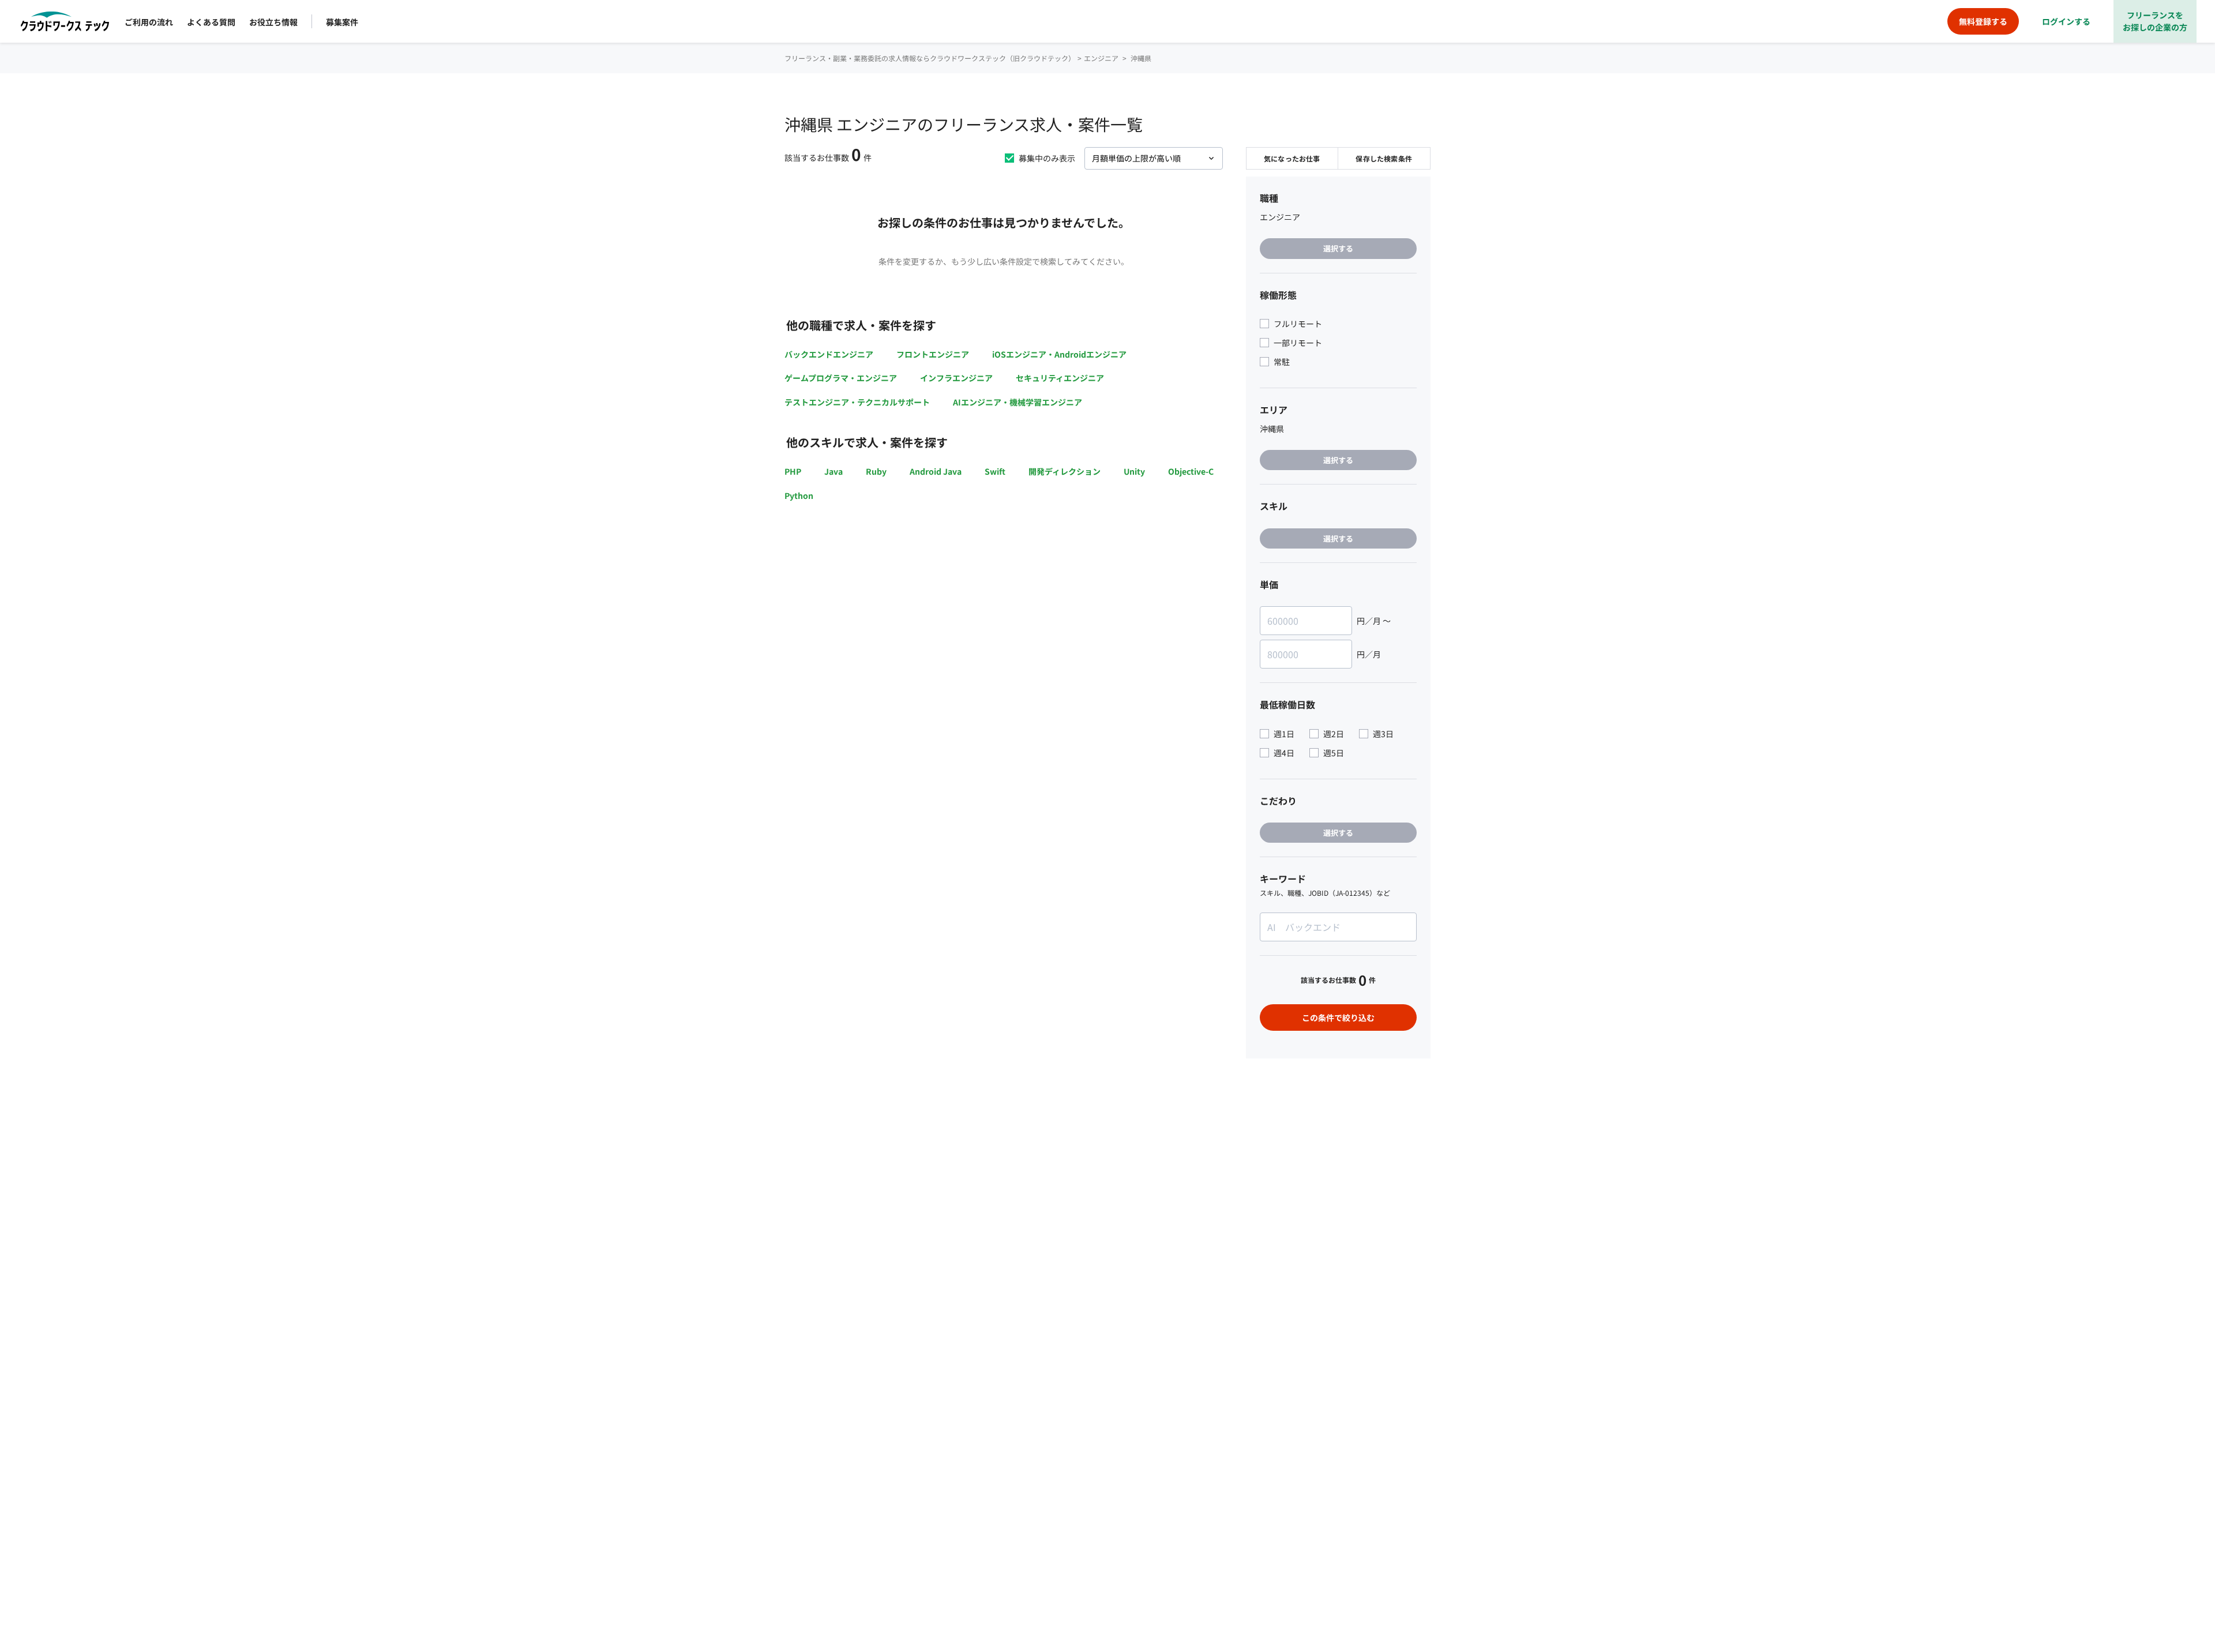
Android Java (936, 471)
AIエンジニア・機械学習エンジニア (1018, 402)
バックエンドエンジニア (829, 354)
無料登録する (1983, 21)
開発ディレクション (1065, 471)
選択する (1338, 248)
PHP (793, 471)
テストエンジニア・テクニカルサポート (857, 402)
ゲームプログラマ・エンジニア (841, 378)
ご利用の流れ (149, 22)
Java (834, 471)
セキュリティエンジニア (1060, 378)
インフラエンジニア (956, 378)
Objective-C (1191, 471)
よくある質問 (211, 22)
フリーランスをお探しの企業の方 (2155, 21)
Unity (1134, 471)
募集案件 (342, 22)
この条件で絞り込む (1338, 1018)
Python (799, 495)
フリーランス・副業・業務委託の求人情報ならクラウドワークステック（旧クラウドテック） (930, 58)
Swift (995, 471)
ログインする (2066, 21)
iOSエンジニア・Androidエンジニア (1059, 354)
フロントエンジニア (933, 354)
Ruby (876, 471)
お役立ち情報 (273, 22)
